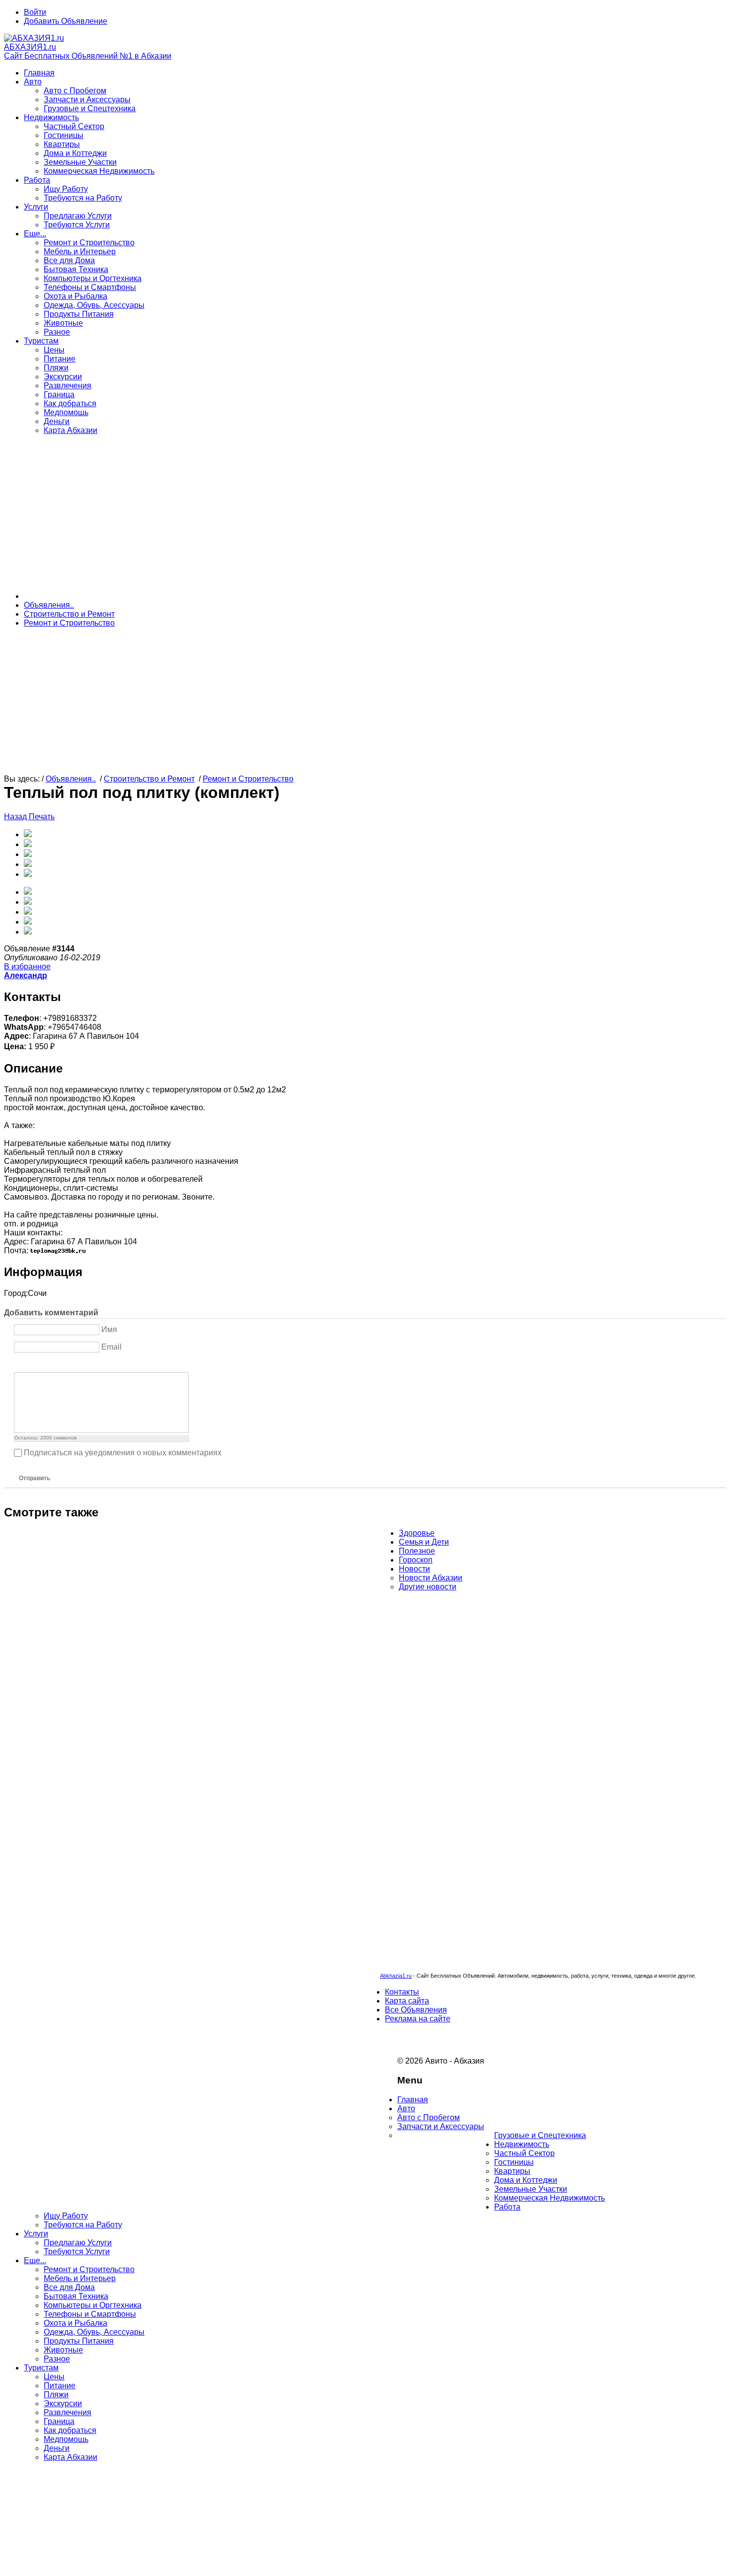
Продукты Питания (79, 314)
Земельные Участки (80, 162)
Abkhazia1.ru (396, 1976)
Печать (42, 817)
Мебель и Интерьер (80, 251)
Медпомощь (66, 412)
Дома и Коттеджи (75, 153)
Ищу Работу (66, 189)
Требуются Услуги (77, 225)
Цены (54, 350)
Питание (60, 359)
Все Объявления (416, 2010)
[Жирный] (20, 1364)
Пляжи (56, 368)
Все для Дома (69, 260)
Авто (33, 82)
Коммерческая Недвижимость (99, 171)
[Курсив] (32, 1364)
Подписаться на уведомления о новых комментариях (123, 1453)
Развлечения (68, 386)
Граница (59, 394)
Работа (37, 180)
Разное (57, 332)
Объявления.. (49, 605)
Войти (35, 12)
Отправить (35, 1478)
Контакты (402, 1992)
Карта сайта (407, 2001)
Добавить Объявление (66, 21)
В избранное (27, 966)
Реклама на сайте (418, 2019)
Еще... (35, 234)
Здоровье (417, 1533)
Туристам (41, 341)
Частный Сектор (74, 126)
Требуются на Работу (83, 198)
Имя (109, 1329)
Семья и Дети (424, 1542)
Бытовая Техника (76, 269)
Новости (414, 1569)
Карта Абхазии (71, 430)
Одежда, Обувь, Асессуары (94, 305)
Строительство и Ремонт (69, 614)
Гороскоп (416, 1560)
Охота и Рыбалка (75, 296)
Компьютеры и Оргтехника (93, 278)
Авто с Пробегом (75, 91)
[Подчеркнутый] (44, 1364)
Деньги (57, 421)
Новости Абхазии (431, 1578)
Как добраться (70, 403)
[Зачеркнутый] (57, 1364)
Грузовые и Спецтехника (90, 108)
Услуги (36, 207)
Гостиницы (64, 135)
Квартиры (62, 144)
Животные (63, 323)
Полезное (417, 1551)
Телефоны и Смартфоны (90, 287)
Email (111, 1347)
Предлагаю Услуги (78, 216)
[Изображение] (69, 1364)
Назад (16, 817)
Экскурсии (63, 377)
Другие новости (428, 1587)
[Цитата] (82, 1364)
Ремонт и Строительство (89, 243)
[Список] (94, 1364)
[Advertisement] (365, 512)
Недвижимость (51, 117)
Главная (39, 73)
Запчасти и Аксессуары (87, 100)
